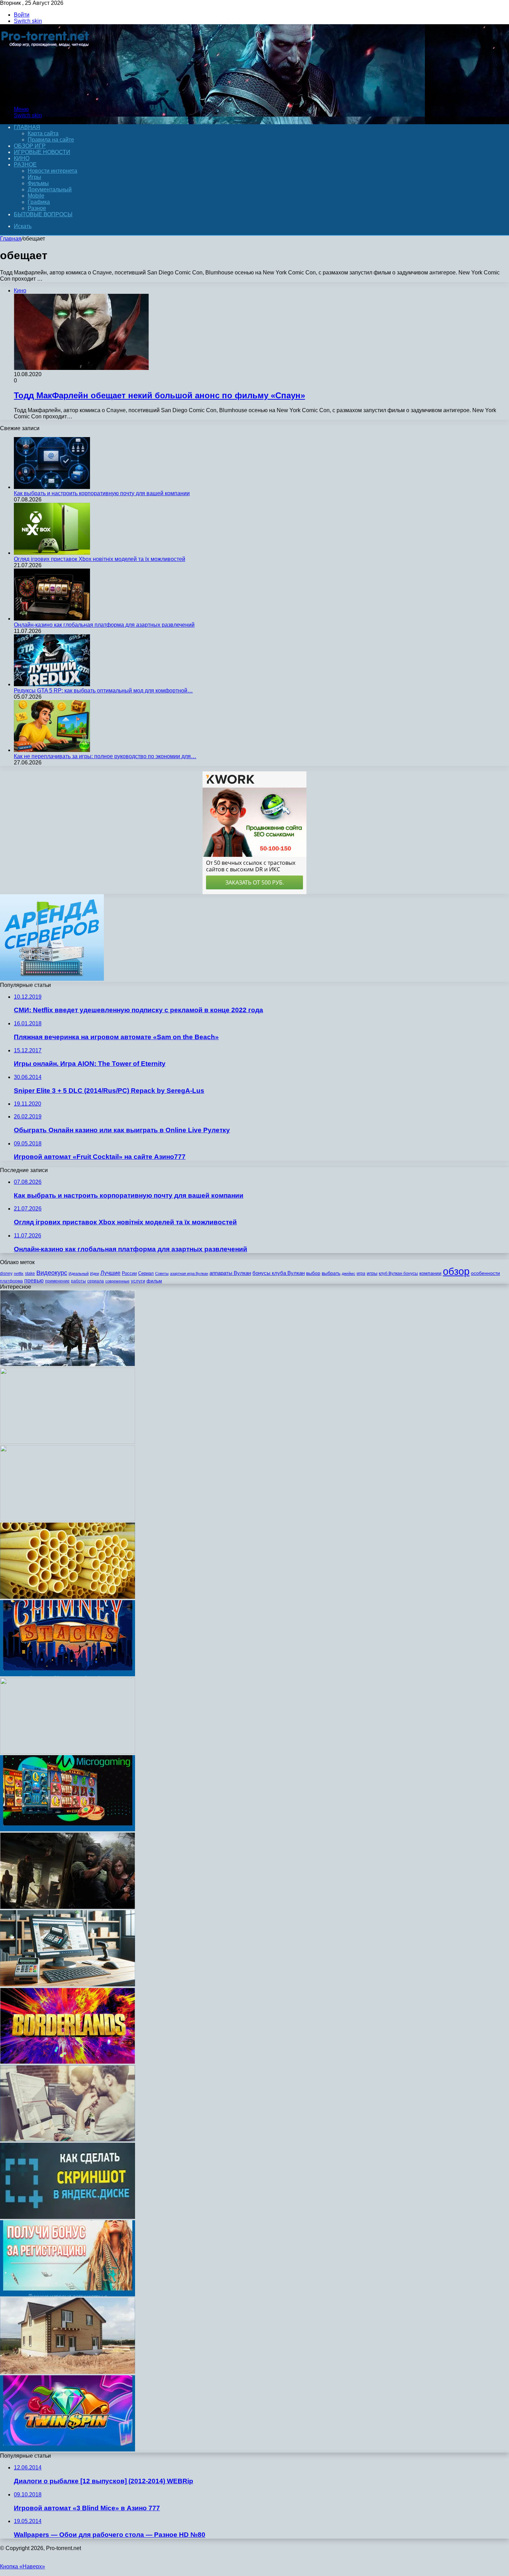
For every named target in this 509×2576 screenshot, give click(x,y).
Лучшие (110, 1273)
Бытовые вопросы (43, 214)
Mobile (36, 196)
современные (117, 1281)
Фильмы (38, 183)
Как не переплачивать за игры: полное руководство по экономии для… (105, 756)
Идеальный (79, 1273)
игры (372, 1273)
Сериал (146, 1273)
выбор (313, 1273)
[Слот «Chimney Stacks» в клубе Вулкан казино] (68, 1674)
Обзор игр (30, 146)
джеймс (349, 1273)
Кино (22, 158)
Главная (11, 239)
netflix (19, 1273)
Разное (25, 165)
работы (78, 1281)
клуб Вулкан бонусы (398, 1273)
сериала (96, 1281)
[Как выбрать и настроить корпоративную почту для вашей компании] (52, 487)
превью (34, 1280)
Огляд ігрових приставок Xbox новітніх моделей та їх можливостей (100, 559)
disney (6, 1273)
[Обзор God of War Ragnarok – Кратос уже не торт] (68, 1364)
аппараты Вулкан (230, 1273)
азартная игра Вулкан (189, 1273)
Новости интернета (52, 171)
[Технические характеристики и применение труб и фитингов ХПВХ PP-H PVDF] (68, 1597)
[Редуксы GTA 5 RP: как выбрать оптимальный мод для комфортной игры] (52, 684)
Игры (34, 177)
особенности (485, 1273)
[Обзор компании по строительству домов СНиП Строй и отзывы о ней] (68, 2372)
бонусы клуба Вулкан (279, 1273)
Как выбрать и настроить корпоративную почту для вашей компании (102, 493)
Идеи (95, 1273)
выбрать (331, 1273)
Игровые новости (42, 152)
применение (57, 1281)
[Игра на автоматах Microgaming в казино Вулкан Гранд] (68, 1829)
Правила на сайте (51, 140)
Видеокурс (52, 1273)
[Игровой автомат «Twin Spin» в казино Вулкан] (68, 2450)
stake (30, 1273)
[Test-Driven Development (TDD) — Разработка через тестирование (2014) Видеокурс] (68, 1519)
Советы (162, 1273)
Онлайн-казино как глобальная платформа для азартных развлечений (104, 625)
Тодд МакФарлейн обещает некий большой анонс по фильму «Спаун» (159, 395)
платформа (11, 1281)
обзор (456, 1271)
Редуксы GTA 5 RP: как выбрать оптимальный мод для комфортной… (103, 691)
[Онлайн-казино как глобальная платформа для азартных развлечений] (52, 619)
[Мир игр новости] (46, 97)
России (129, 1273)
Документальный (50, 189)
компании (430, 1273)
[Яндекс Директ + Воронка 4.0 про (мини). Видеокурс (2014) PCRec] (68, 1442)
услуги (138, 1281)
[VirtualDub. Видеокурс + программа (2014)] (68, 1752)
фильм (154, 1281)
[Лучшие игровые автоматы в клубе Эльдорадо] (68, 2294)
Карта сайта (43, 133)
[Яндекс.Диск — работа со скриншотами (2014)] (68, 2217)
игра (361, 1273)
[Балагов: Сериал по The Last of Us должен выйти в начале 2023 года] (68, 1907)
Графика (39, 202)
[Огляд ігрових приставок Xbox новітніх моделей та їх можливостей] (52, 553)
